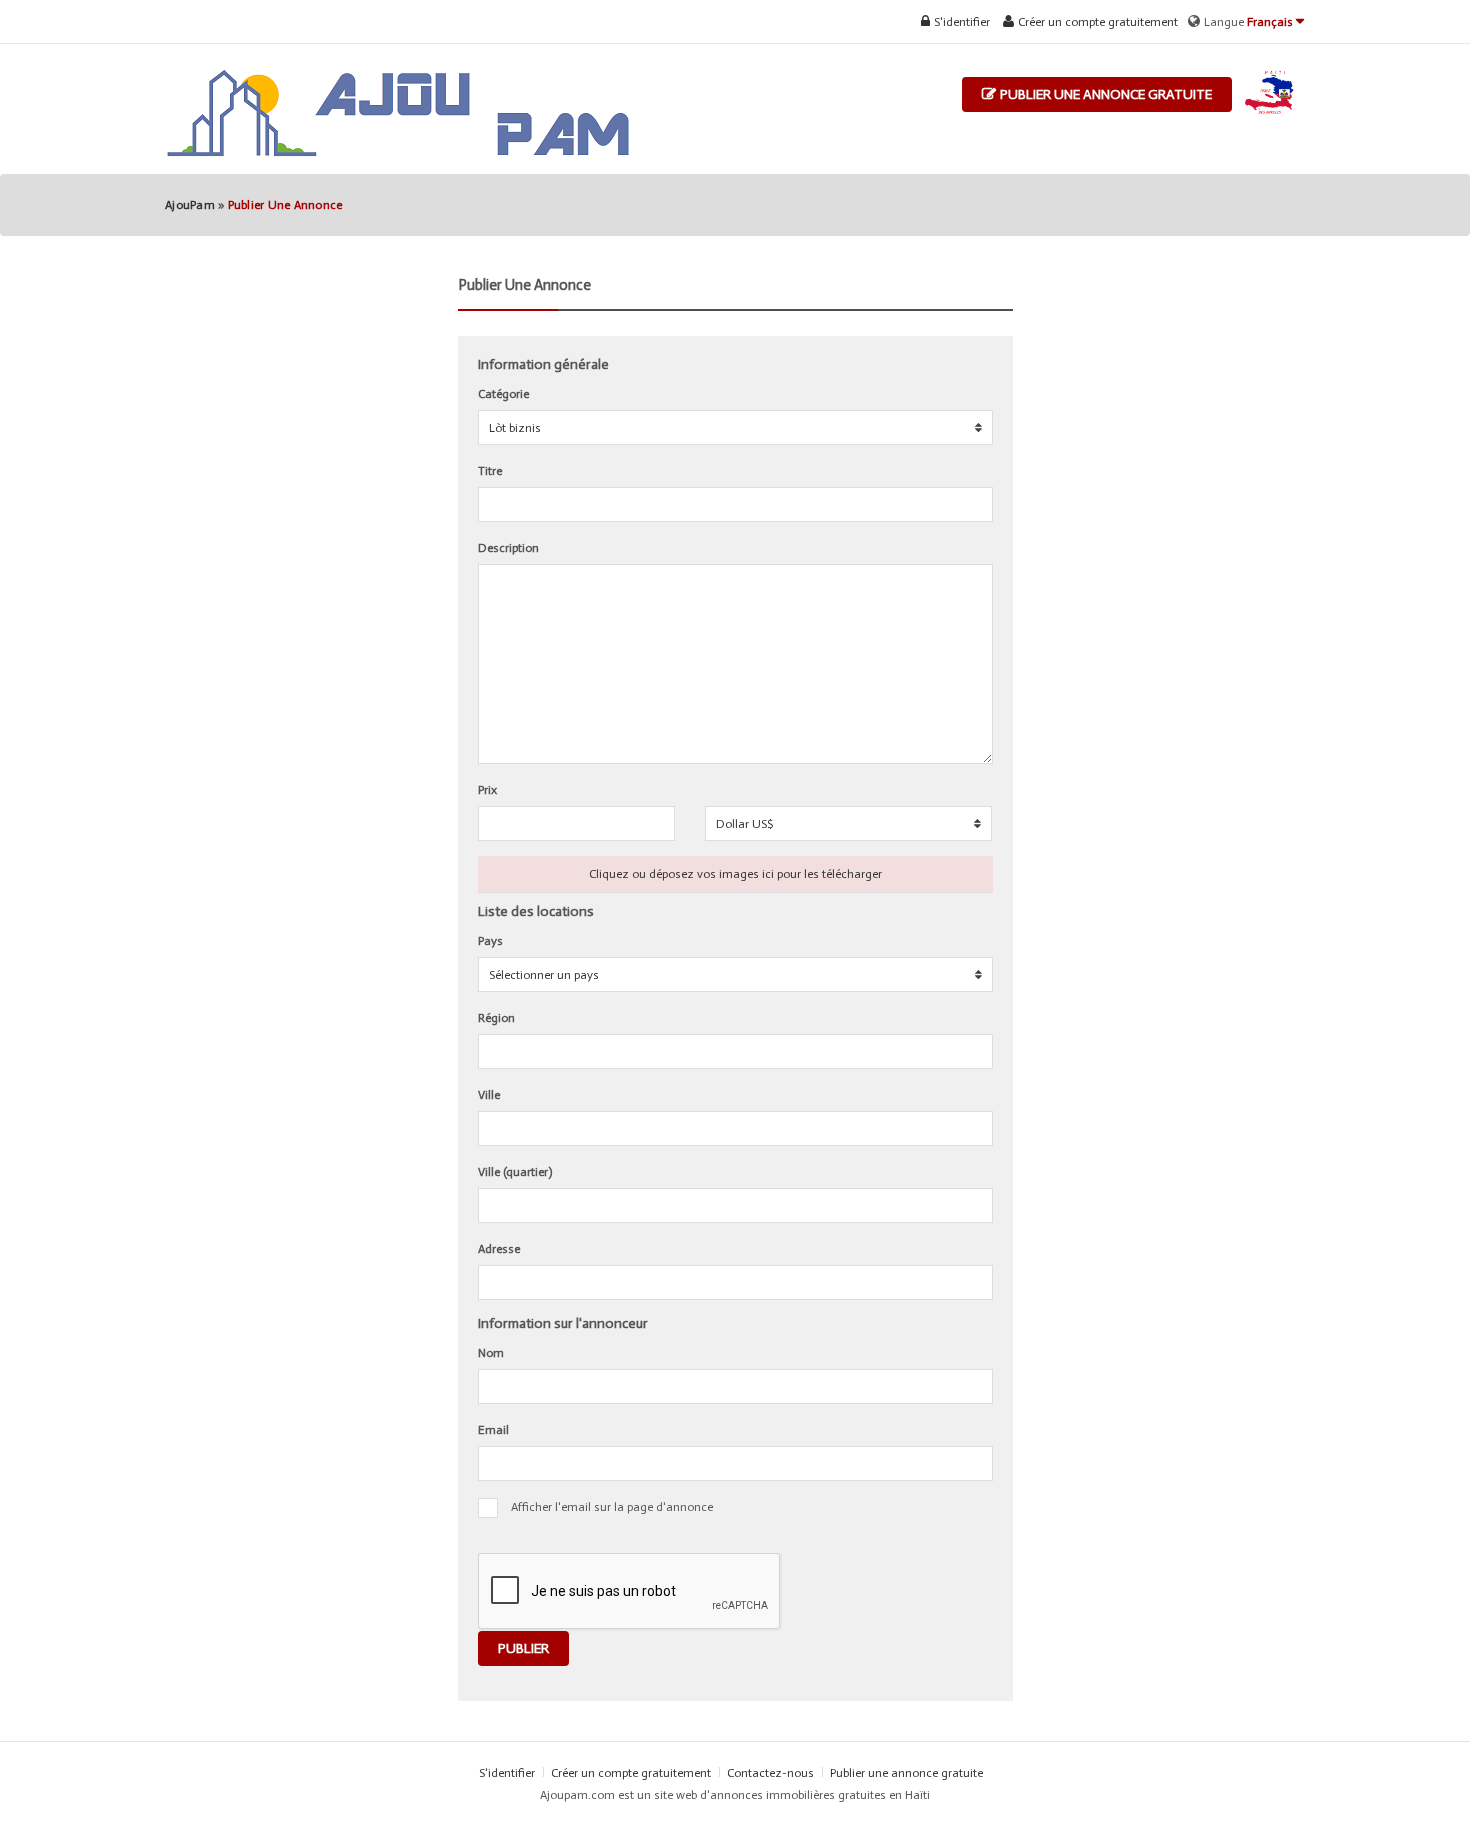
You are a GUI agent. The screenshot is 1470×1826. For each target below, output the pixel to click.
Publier (523, 1648)
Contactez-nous (772, 1773)
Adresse (499, 1249)
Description (508, 548)
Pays (490, 941)
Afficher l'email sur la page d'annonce (612, 1507)
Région (496, 1018)
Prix (487, 790)
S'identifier (960, 22)
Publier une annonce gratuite (1104, 94)
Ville (489, 1095)
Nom (491, 1353)
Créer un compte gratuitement (1096, 22)
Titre (490, 471)
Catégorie (503, 394)
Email (493, 1430)
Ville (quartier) (515, 1172)
